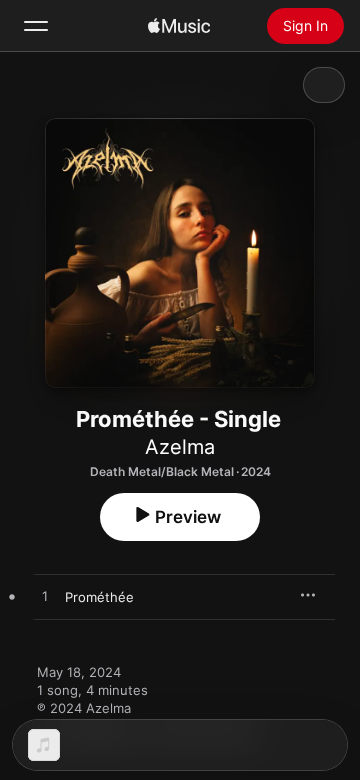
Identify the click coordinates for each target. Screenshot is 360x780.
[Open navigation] (36, 26)
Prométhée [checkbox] (99, 597)
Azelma (180, 447)
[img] (179, 26)
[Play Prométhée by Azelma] (45, 597)
